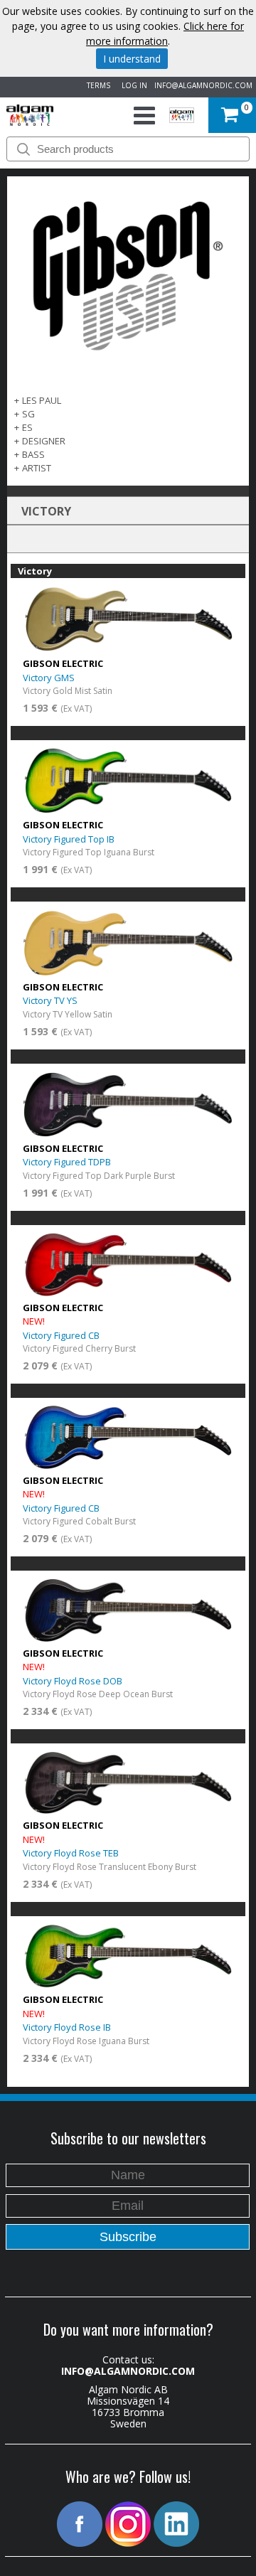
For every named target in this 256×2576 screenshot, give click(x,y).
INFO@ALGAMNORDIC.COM (203, 85)
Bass (33, 454)
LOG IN (132, 85)
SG (28, 414)
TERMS (96, 85)
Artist (37, 468)
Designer (44, 441)
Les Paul (42, 400)
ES (27, 427)
